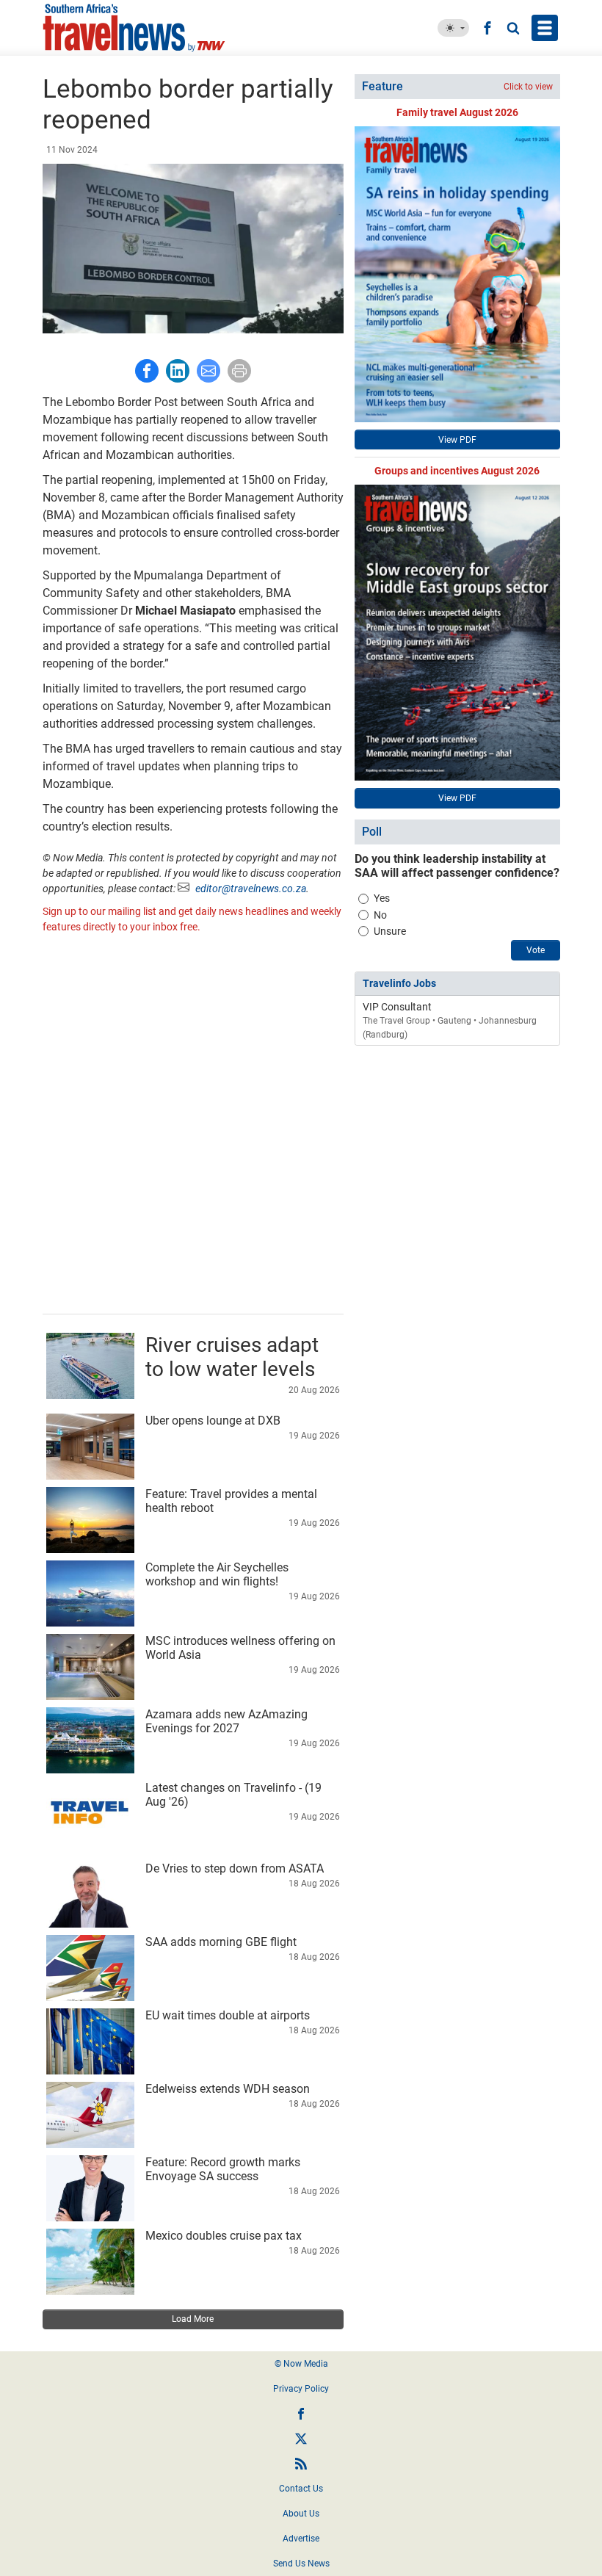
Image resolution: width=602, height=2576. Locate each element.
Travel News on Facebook (301, 2414)
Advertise (301, 2539)
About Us (301, 2514)
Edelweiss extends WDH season (228, 2089)
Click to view (528, 87)
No (380, 915)
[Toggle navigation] (545, 28)
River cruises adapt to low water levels (232, 1357)
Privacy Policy (301, 2389)
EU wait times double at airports (228, 2015)
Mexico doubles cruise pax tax (224, 2236)
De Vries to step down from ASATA (235, 1868)
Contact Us (301, 2489)
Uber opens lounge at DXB (213, 1421)
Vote (536, 950)
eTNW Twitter (301, 2439)
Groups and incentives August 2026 (457, 471)
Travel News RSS (301, 2464)
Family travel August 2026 (457, 112)
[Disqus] (193, 1126)
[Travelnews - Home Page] (147, 28)
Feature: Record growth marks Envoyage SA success (223, 2169)
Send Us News (301, 2564)
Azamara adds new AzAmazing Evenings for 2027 (226, 1721)
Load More (193, 2319)
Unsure (390, 931)
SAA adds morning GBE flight (221, 1942)
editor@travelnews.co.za (251, 889)
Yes (382, 898)
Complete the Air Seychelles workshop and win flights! (217, 1574)
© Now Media (301, 2364)
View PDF (457, 440)
